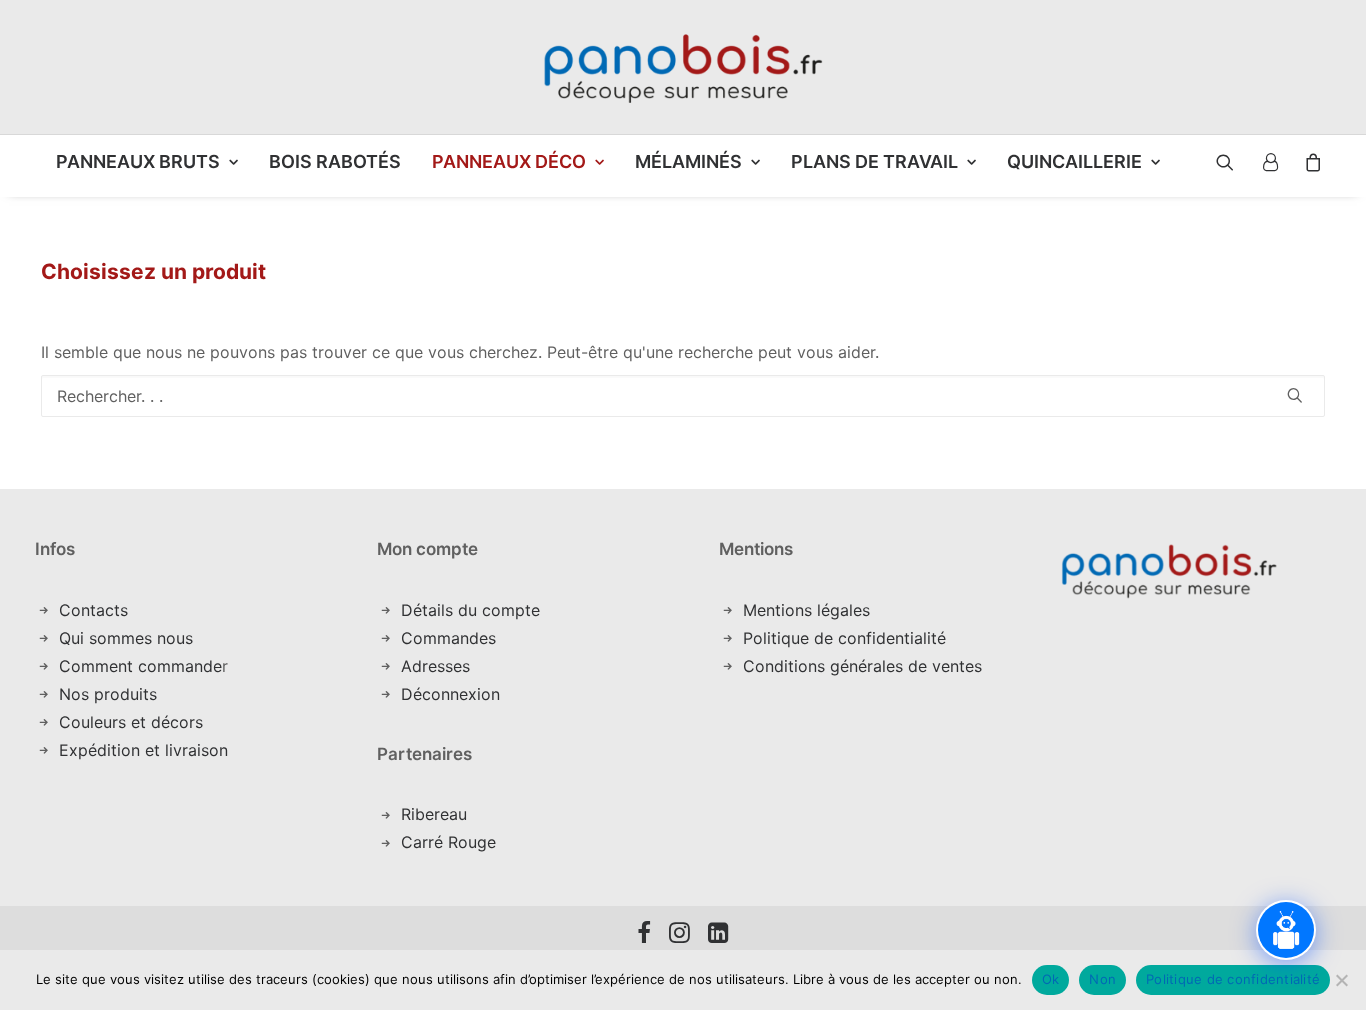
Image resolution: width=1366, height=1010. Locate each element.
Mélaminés (688, 161)
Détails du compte (470, 610)
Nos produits (108, 694)
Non (1102, 979)
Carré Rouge (448, 842)
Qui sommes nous (126, 638)
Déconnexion (450, 694)
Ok (1051, 979)
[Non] (1341, 980)
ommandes (454, 638)
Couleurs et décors (131, 722)
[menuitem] (147, 162)
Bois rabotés (335, 161)
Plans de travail (874, 161)
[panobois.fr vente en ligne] (683, 67)
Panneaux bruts (138, 161)
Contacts (93, 610)
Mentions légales (806, 610)
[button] (1210, 162)
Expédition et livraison (143, 750)
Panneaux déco (509, 161)
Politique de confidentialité (844, 638)
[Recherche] (683, 396)
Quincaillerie (1074, 161)
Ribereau (434, 814)
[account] (1269, 162)
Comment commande (140, 666)
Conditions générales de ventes (862, 666)
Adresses (435, 666)
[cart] (1307, 162)
